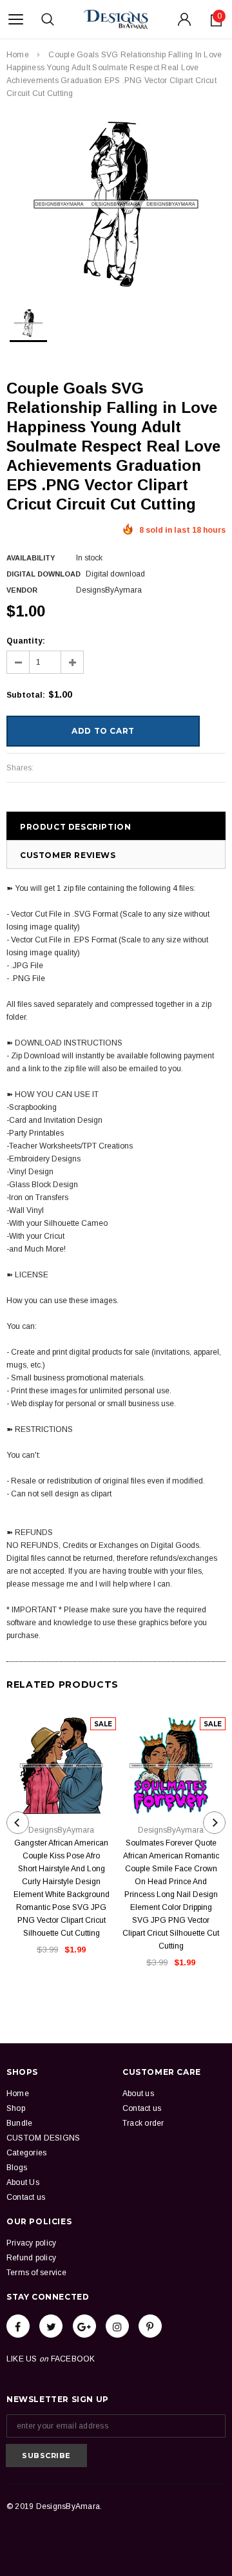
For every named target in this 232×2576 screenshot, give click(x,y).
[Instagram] (117, 2326)
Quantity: (26, 641)
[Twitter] (51, 2326)
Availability (31, 558)
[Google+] (84, 2326)
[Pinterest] (150, 2326)
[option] (116, 204)
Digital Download (43, 574)
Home (18, 55)
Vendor (22, 590)
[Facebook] (18, 2326)
